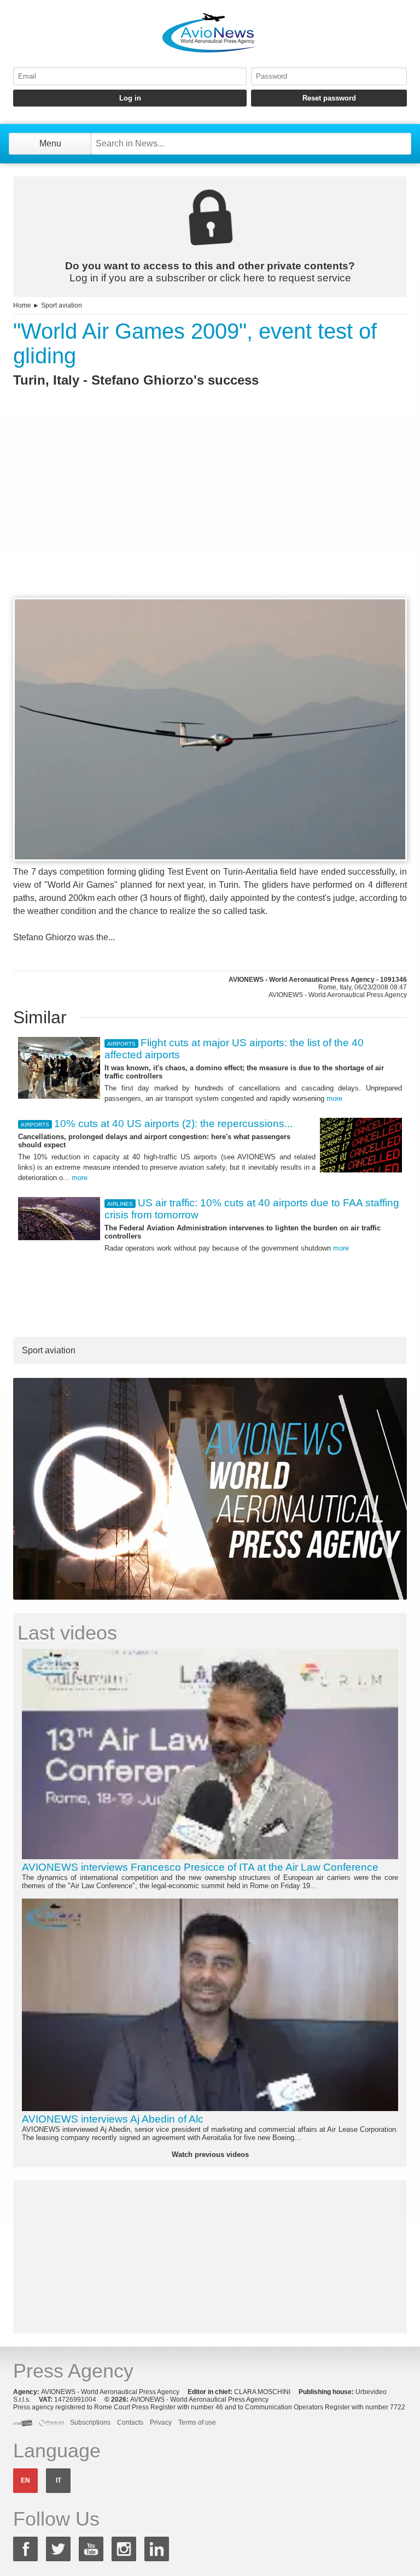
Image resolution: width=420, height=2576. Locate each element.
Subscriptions (90, 2422)
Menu (50, 143)
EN (25, 2480)
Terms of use (197, 2422)
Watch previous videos (210, 2154)
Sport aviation (62, 305)
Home (22, 305)
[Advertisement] (210, 512)
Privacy (161, 2422)
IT (59, 2480)
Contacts (130, 2422)
